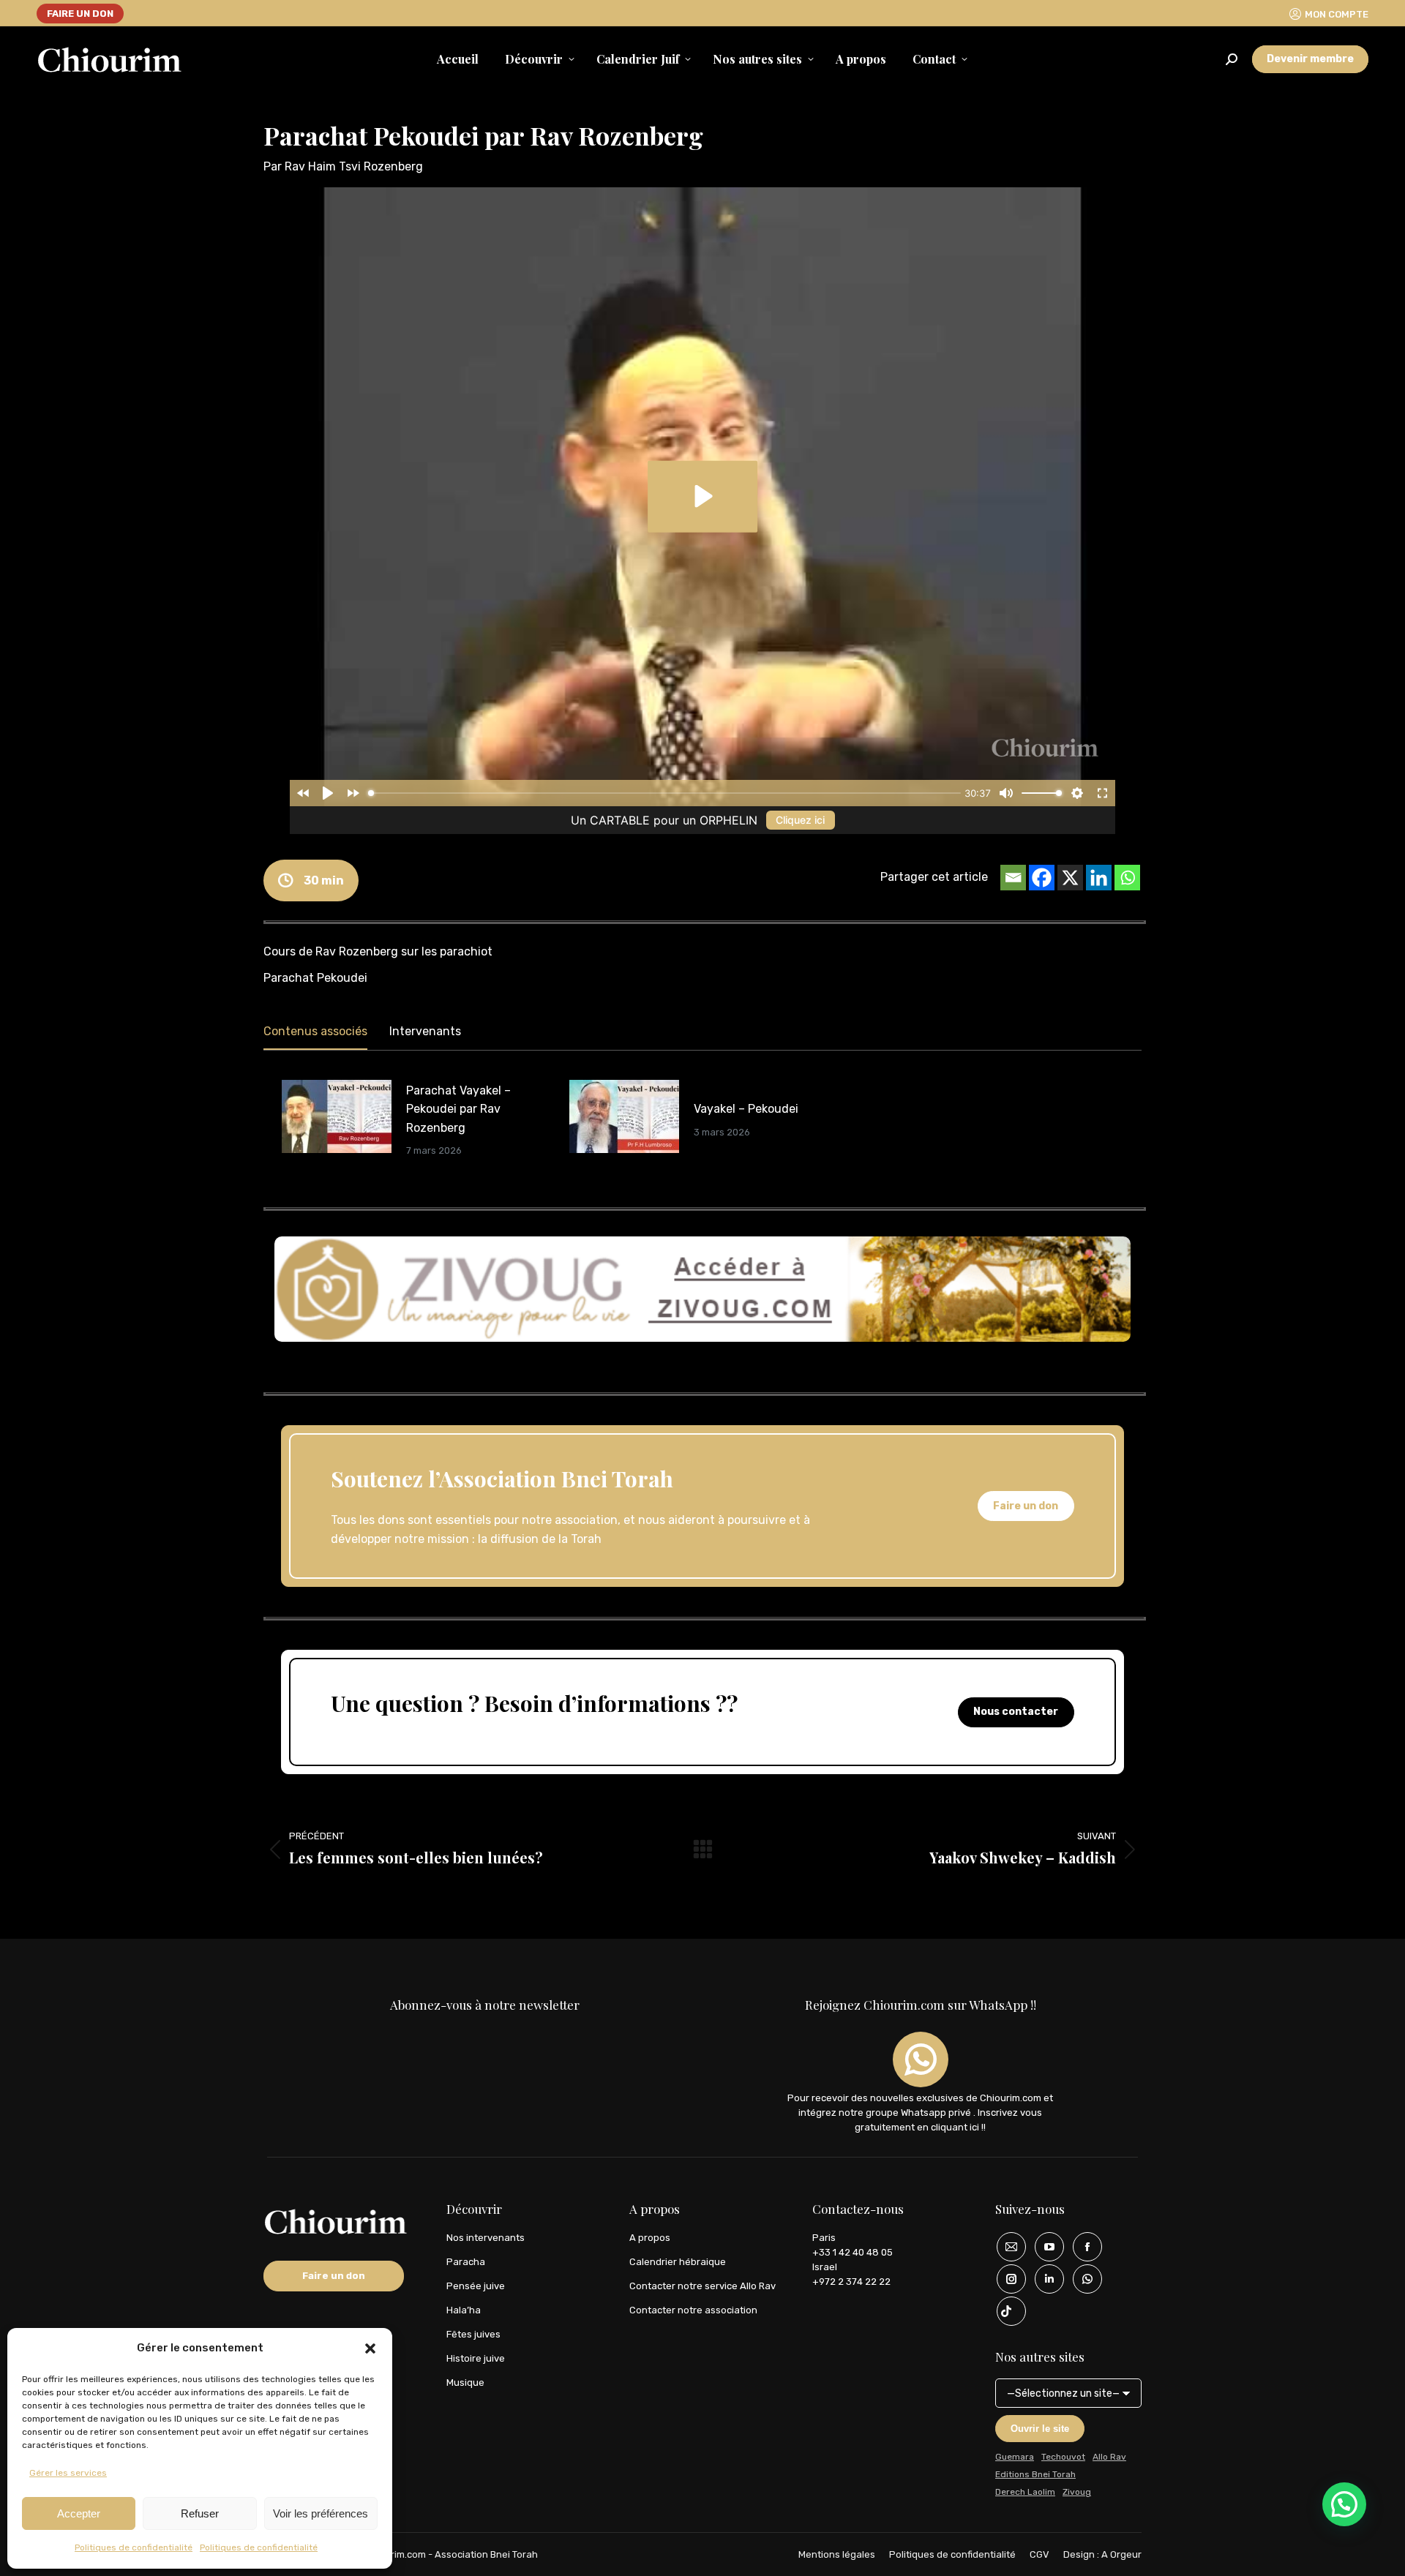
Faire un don (1026, 1506)
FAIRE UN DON (80, 14)
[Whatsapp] (1127, 878)
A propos (650, 2238)
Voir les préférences (321, 2513)
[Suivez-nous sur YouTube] (1044, 2247)
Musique (465, 2382)
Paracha (466, 2262)
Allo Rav (1109, 2457)
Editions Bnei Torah (1035, 2474)
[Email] (1013, 878)
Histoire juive (476, 2358)
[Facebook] (1042, 878)
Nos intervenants (486, 2238)
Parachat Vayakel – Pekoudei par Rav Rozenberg (458, 1109)
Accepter (79, 2513)
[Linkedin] (1099, 878)
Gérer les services (68, 2473)
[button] (370, 2348)
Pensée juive (476, 2286)
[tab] (315, 1034)
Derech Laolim (1025, 2492)
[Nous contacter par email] (1006, 2247)
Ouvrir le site (1040, 2429)
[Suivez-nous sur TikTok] (1006, 2311)
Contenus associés (315, 1031)
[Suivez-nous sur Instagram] (1006, 2279)
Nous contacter (1016, 1712)
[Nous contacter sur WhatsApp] (1082, 2279)
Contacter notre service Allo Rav (702, 2286)
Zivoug (1077, 2492)
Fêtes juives (473, 2334)
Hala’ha (464, 2310)
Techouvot (1063, 2457)
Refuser (200, 2513)
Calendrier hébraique (678, 2262)
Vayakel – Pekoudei (746, 1109)
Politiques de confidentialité (134, 2547)
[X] (1070, 878)
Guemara (1015, 2457)
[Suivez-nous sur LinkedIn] (1044, 2279)
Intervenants (425, 1031)
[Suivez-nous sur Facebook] (1082, 2247)
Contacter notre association (693, 2310)
